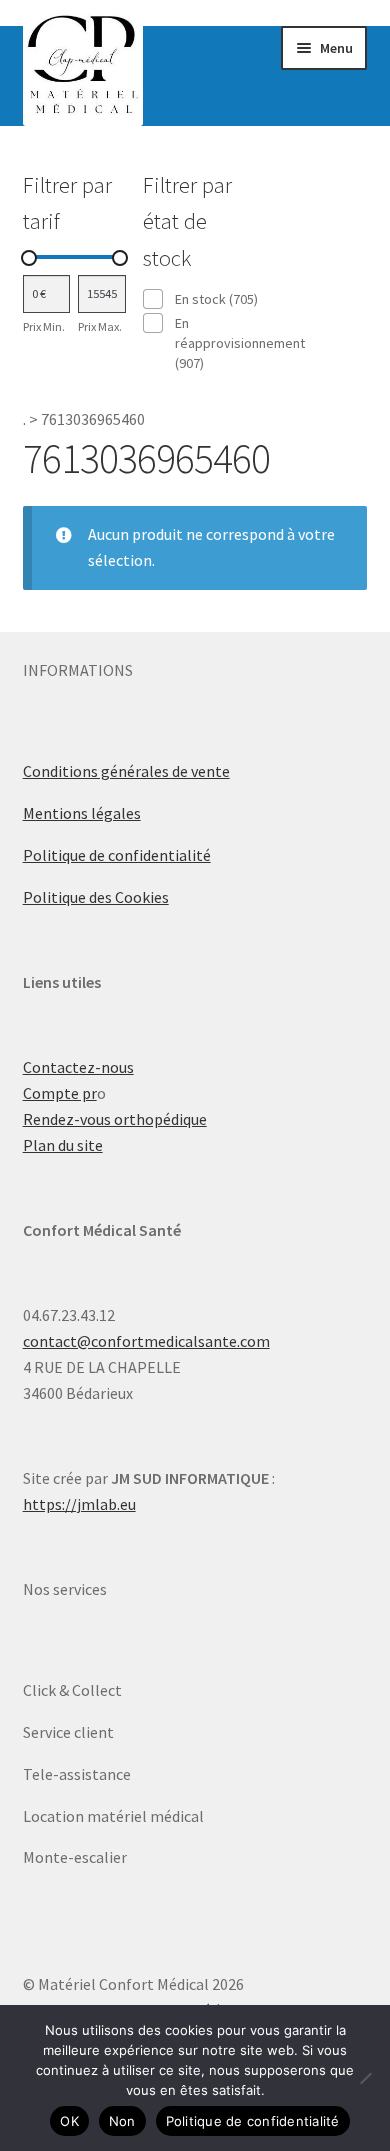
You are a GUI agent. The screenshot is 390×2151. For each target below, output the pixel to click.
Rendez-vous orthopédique (115, 1119)
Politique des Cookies (96, 897)
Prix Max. (100, 326)
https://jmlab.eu (79, 1504)
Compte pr (60, 1093)
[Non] (365, 2078)
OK (69, 2121)
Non (122, 2121)
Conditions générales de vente (126, 771)
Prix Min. (44, 326)
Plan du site (63, 1145)
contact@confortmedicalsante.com (146, 1341)
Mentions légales (82, 813)
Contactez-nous (78, 1067)
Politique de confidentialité (117, 855)
